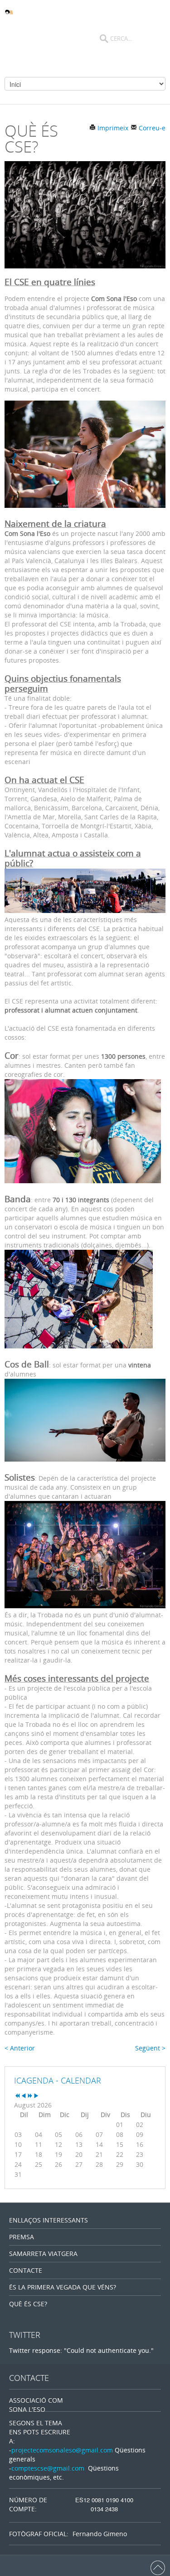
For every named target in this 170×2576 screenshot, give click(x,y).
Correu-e (151, 128)
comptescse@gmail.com (48, 2468)
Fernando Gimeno (100, 2534)
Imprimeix (112, 128)
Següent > (150, 2048)
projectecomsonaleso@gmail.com (62, 2450)
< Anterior (20, 2048)
